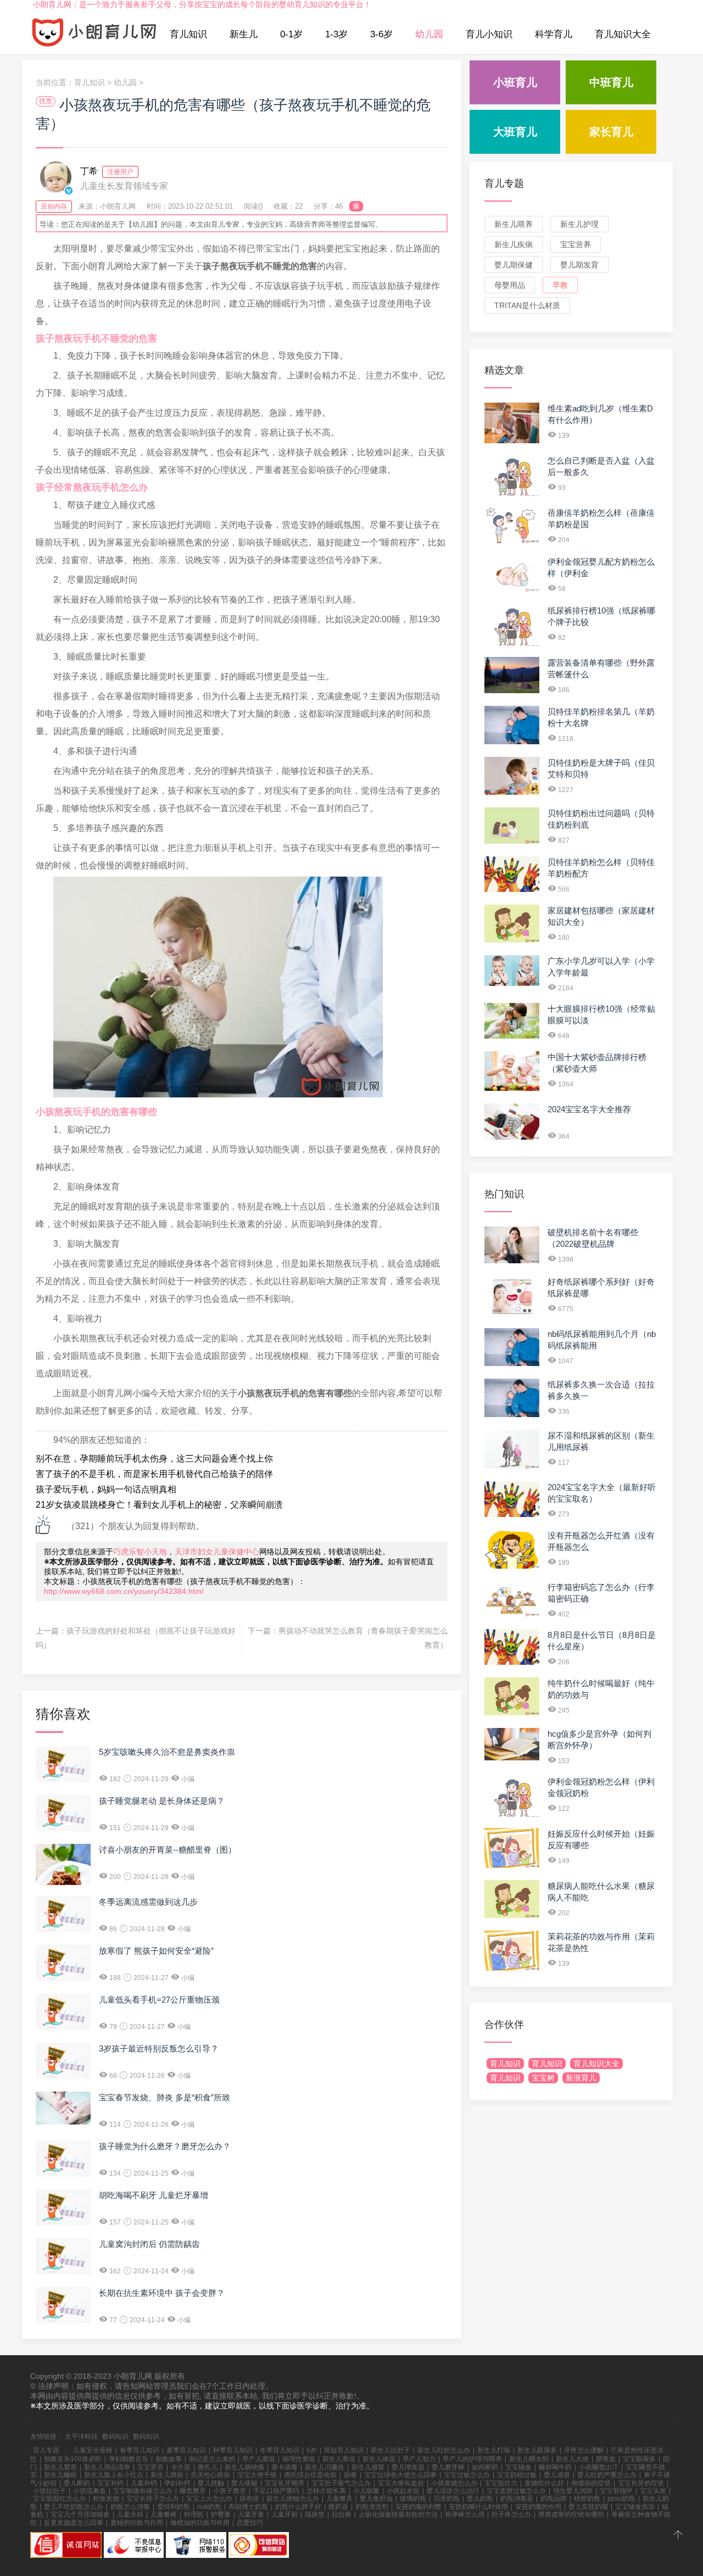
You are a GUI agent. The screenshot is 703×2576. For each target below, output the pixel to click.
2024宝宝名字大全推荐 (589, 1109)
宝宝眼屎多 (639, 2459)
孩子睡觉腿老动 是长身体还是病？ (162, 1801)
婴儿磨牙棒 (448, 2467)
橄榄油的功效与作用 (200, 2523)
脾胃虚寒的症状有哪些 (571, 2514)
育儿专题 (504, 183)
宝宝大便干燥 (257, 2475)
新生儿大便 (572, 2459)
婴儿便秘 (244, 2483)
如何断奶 (485, 2467)
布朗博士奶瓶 (248, 2507)
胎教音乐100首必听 (73, 2459)
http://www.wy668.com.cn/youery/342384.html (124, 1591)
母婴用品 (510, 285)
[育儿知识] (94, 35)
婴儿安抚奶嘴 (588, 2507)
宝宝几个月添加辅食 (80, 2514)
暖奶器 (338, 2507)
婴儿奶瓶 (480, 2499)
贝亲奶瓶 (447, 2499)
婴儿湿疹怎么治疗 (453, 2491)
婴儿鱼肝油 (376, 2499)
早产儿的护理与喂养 (472, 2459)
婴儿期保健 (514, 265)
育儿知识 (188, 34)
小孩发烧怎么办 (454, 2483)
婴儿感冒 (557, 2475)
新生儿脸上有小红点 (114, 2475)
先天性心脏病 (210, 2475)
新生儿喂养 (514, 224)
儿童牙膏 (251, 2514)
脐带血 (606, 2459)
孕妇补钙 (177, 2483)
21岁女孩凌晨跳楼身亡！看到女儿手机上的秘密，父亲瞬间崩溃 (159, 1505)
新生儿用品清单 (107, 2467)
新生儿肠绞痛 (244, 2467)
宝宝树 (543, 2078)
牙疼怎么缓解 (584, 2450)
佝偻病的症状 (591, 2483)
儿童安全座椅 (93, 2450)
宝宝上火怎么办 (209, 2499)
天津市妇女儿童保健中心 (217, 1552)
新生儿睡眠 (60, 2475)
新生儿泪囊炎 (325, 2467)
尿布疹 (249, 2499)
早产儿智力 (419, 2459)
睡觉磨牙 (193, 2491)
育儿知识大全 (623, 34)
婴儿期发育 (579, 265)
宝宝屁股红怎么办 (59, 2499)
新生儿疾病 (514, 244)
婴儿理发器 (408, 2467)
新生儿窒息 (60, 2467)
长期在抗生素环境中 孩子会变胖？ (162, 2293)
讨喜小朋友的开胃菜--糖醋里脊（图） (168, 1850)
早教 (560, 285)
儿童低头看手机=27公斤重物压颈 (159, 2000)
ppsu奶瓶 (621, 2499)
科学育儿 (554, 34)
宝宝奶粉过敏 (517, 2475)
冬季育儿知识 (280, 2450)
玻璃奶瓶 (413, 2499)
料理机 (194, 2514)
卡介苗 (181, 2467)
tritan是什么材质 (527, 305)
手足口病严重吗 (276, 2491)
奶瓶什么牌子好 (298, 2507)
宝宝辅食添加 (635, 2507)
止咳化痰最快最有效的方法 (398, 2514)
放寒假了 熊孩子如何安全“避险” (156, 1951)
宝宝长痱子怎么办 (153, 2499)
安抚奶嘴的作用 (538, 2507)
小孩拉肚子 (49, 2491)
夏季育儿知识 (186, 2450)
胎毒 (350, 2475)
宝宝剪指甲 (616, 2491)
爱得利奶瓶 (174, 2507)
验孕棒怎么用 (465, 2514)
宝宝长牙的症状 (641, 2483)
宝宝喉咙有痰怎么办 (143, 2491)
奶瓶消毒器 (517, 2499)
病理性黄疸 (299, 2459)
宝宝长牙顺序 (284, 2483)
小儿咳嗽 (366, 2491)
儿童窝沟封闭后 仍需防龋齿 (149, 2244)
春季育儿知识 (140, 2450)
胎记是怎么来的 (212, 2459)
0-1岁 (291, 34)
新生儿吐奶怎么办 (444, 2450)
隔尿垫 (315, 2514)
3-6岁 (381, 34)
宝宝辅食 (518, 2467)
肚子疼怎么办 (511, 2514)
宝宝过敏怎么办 (467, 2475)
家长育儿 (611, 132)
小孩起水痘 (403, 2491)
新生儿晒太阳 (529, 2459)
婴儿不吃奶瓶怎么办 (74, 2507)
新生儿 (244, 34)
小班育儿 (515, 82)
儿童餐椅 (164, 2514)
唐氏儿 (208, 2467)
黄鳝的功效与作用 (137, 2523)
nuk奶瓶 (209, 2507)
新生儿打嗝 (494, 2450)
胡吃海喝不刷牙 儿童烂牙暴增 (154, 2195)
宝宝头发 (653, 2491)
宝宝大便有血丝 (401, 2483)
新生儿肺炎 (167, 2475)
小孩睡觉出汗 (599, 2467)
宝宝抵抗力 (501, 2483)
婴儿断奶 (77, 2483)
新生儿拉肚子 (390, 2450)
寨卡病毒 (284, 2467)
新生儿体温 (379, 2459)
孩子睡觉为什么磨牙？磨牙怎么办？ (165, 2146)
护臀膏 (221, 2514)
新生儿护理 (579, 224)
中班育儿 (611, 82)
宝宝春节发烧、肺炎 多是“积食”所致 (164, 2097)
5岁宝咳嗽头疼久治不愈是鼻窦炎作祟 (167, 1752)
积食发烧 (106, 2499)
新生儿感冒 (368, 2467)
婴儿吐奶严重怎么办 (607, 2475)
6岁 (312, 2450)
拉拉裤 (342, 2514)
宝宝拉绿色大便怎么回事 (400, 2475)
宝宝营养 (576, 244)
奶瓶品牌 (554, 2499)
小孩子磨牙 (230, 2491)
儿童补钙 (144, 2483)
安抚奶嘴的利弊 (419, 2507)
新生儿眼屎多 (537, 2450)
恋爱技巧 (250, 2523)
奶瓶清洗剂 (372, 2507)
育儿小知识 (489, 34)
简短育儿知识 (344, 2450)
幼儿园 (429, 34)
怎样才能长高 (326, 2491)
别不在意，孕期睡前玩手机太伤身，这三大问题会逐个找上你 (154, 1459)
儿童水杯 (130, 2514)
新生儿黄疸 (339, 2459)
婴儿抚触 (211, 2483)
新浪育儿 (581, 2078)
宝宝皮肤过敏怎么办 (516, 2491)
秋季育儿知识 (233, 2450)
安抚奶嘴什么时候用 (478, 2507)
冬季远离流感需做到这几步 (148, 1902)
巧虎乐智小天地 (140, 1552)
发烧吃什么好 (544, 2483)
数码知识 (115, 2436)
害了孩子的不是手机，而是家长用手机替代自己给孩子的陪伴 (154, 1474)
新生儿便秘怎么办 (293, 2499)
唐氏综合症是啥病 (310, 2475)
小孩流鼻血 (90, 2491)
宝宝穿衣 (150, 2467)
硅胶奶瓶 (587, 2499)
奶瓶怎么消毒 (130, 2507)
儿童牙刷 (284, 2514)
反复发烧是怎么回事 (74, 2523)
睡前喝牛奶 (555, 2467)
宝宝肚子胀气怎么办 (341, 2483)
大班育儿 (515, 132)
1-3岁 (336, 34)
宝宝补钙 (110, 2483)
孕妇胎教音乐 (129, 2459)
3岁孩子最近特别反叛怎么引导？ (159, 2048)
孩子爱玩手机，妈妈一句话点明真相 (106, 1489)
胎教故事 (169, 2459)
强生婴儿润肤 (573, 2491)
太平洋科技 (81, 2436)
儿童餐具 (339, 2499)
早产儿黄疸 (259, 2459)
